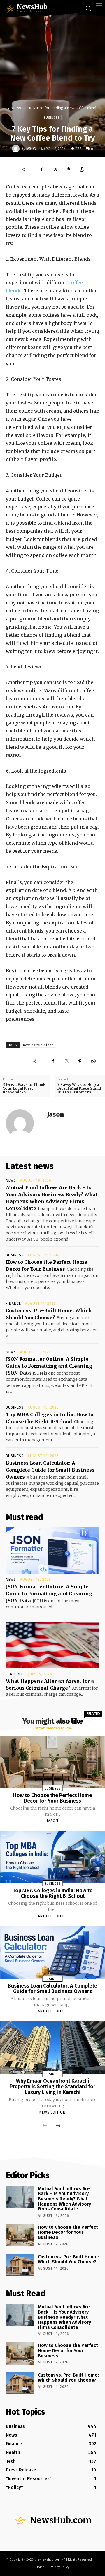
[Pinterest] (69, 169)
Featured (15, 1674)
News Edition (52, 2112)
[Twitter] (55, 169)
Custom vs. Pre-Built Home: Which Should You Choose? (68, 2259)
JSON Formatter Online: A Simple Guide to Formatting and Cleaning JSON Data (49, 1366)
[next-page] (58, 2126)
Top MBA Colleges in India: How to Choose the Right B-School (53, 1893)
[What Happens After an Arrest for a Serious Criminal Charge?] (52, 1645)
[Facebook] (42, 169)
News (11, 1180)
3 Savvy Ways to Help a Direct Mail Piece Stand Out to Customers (79, 1088)
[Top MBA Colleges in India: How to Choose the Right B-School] (53, 1857)
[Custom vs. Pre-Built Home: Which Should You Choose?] (20, 2265)
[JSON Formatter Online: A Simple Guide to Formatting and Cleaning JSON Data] (52, 1551)
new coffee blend (38, 1045)
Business (14, 108)
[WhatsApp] (82, 169)
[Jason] (17, 149)
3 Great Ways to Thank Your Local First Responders (24, 1088)
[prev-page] (45, 2126)
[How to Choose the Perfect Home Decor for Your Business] (53, 1762)
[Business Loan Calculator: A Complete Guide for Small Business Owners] (53, 1952)
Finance (13, 1304)
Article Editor (52, 1916)
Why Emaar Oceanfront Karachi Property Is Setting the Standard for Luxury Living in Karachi (52, 2087)
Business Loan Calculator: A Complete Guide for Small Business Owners (50, 1470)
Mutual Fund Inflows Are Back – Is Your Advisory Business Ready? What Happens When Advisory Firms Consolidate (64, 2199)
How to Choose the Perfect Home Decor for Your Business (52, 1798)
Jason (31, 149)
